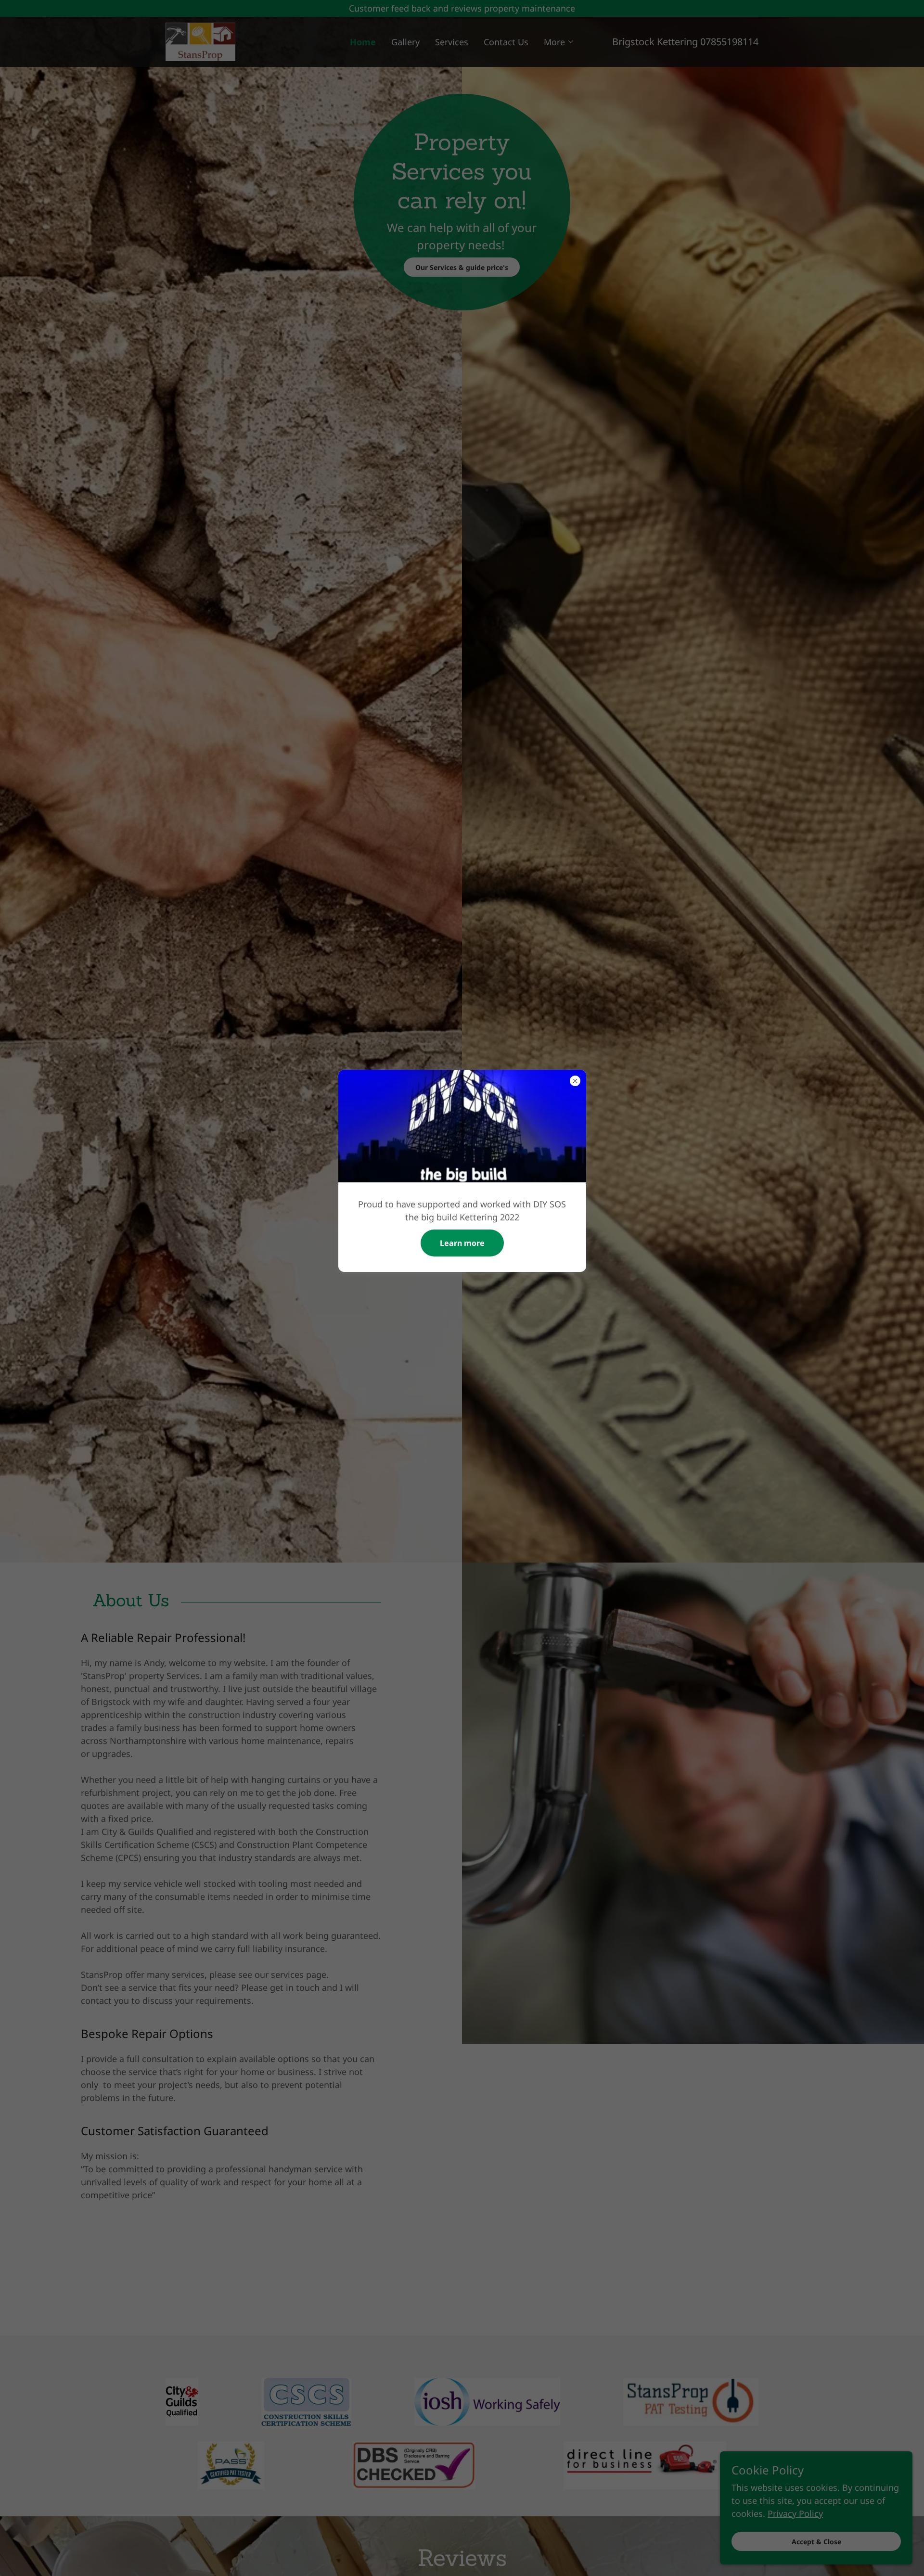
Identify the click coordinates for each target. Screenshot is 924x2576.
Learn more (462, 1243)
